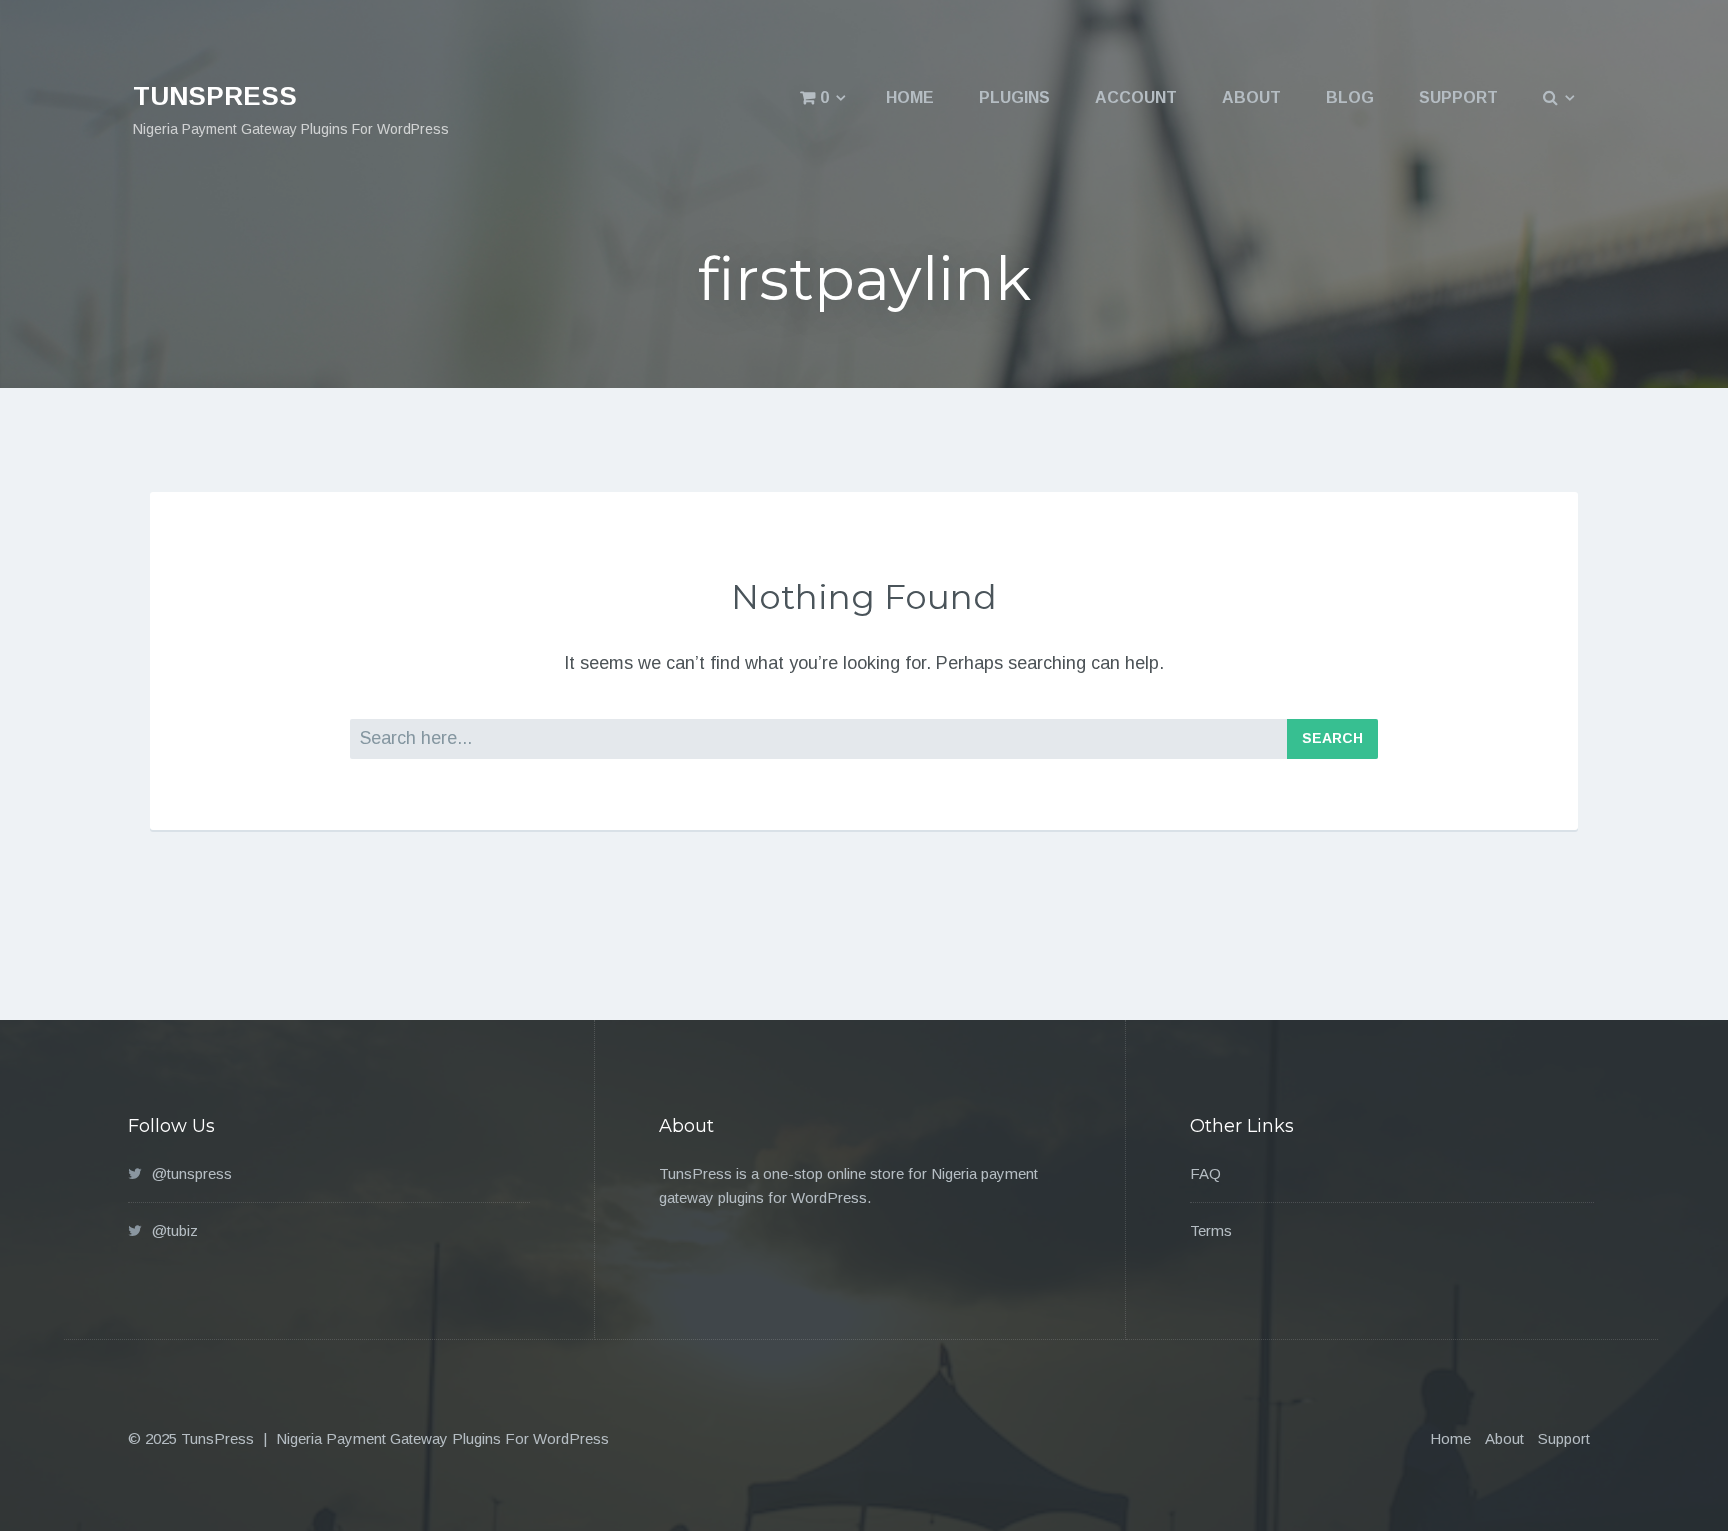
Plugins (1014, 97)
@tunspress (192, 1173)
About (1251, 97)
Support (1458, 97)
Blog (1350, 97)
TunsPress (215, 96)
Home (910, 97)
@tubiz (175, 1230)
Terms (1211, 1230)
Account (1136, 97)
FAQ (1205, 1173)
